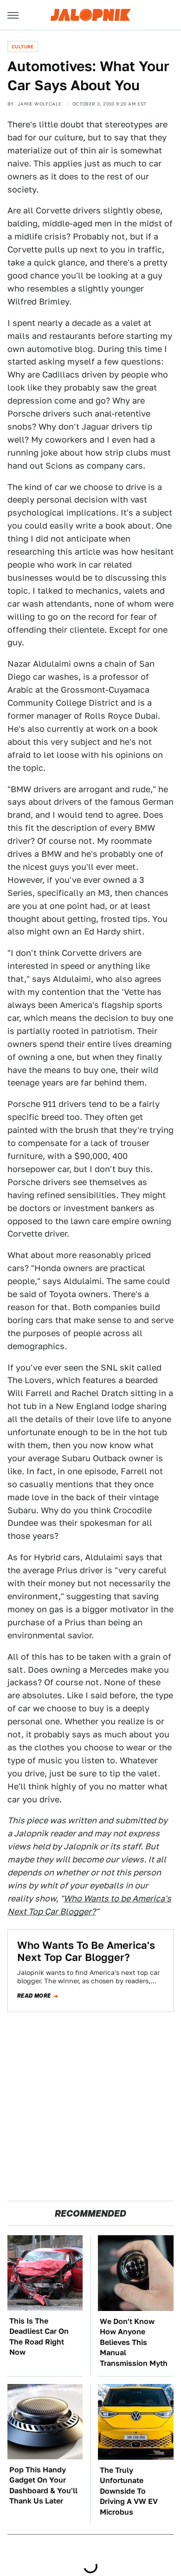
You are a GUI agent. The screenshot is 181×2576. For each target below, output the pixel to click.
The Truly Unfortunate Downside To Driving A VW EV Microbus (129, 2491)
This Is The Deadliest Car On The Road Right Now (39, 2337)
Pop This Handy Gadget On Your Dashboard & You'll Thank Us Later (43, 2485)
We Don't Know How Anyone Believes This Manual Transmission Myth (134, 2342)
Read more (34, 1996)
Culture (23, 46)
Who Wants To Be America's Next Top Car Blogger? (86, 1951)
